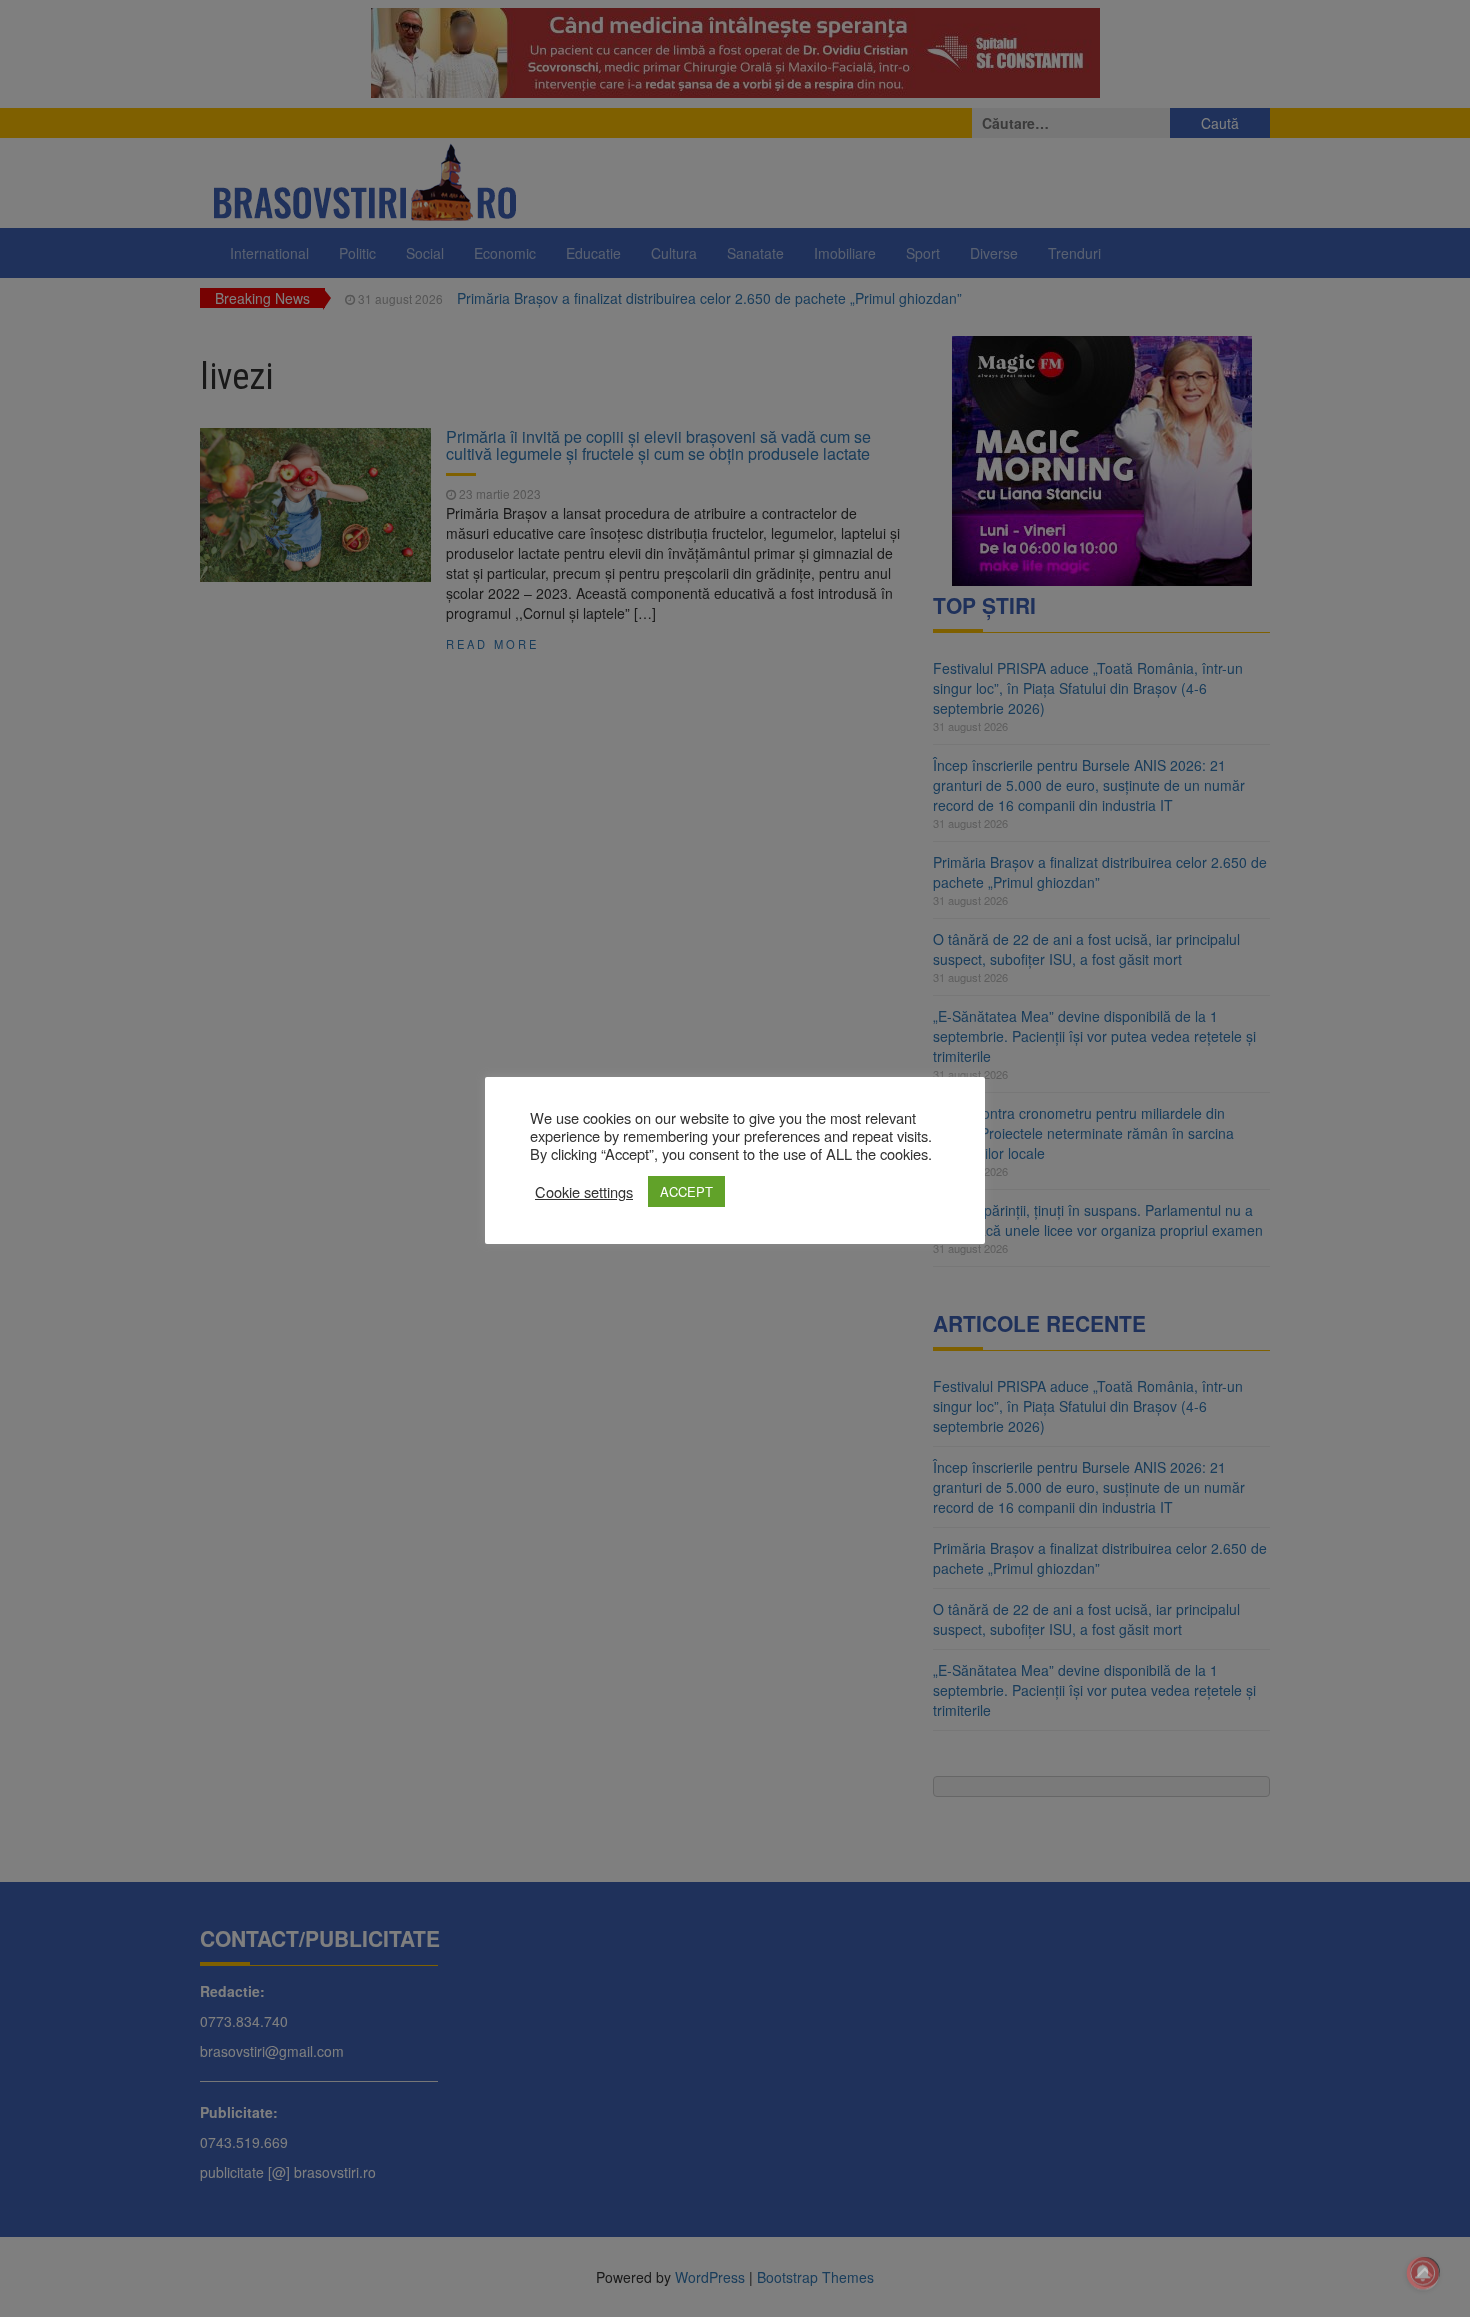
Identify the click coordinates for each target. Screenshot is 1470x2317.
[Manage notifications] (1423, 2273)
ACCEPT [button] (686, 1191)
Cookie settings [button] (584, 1192)
